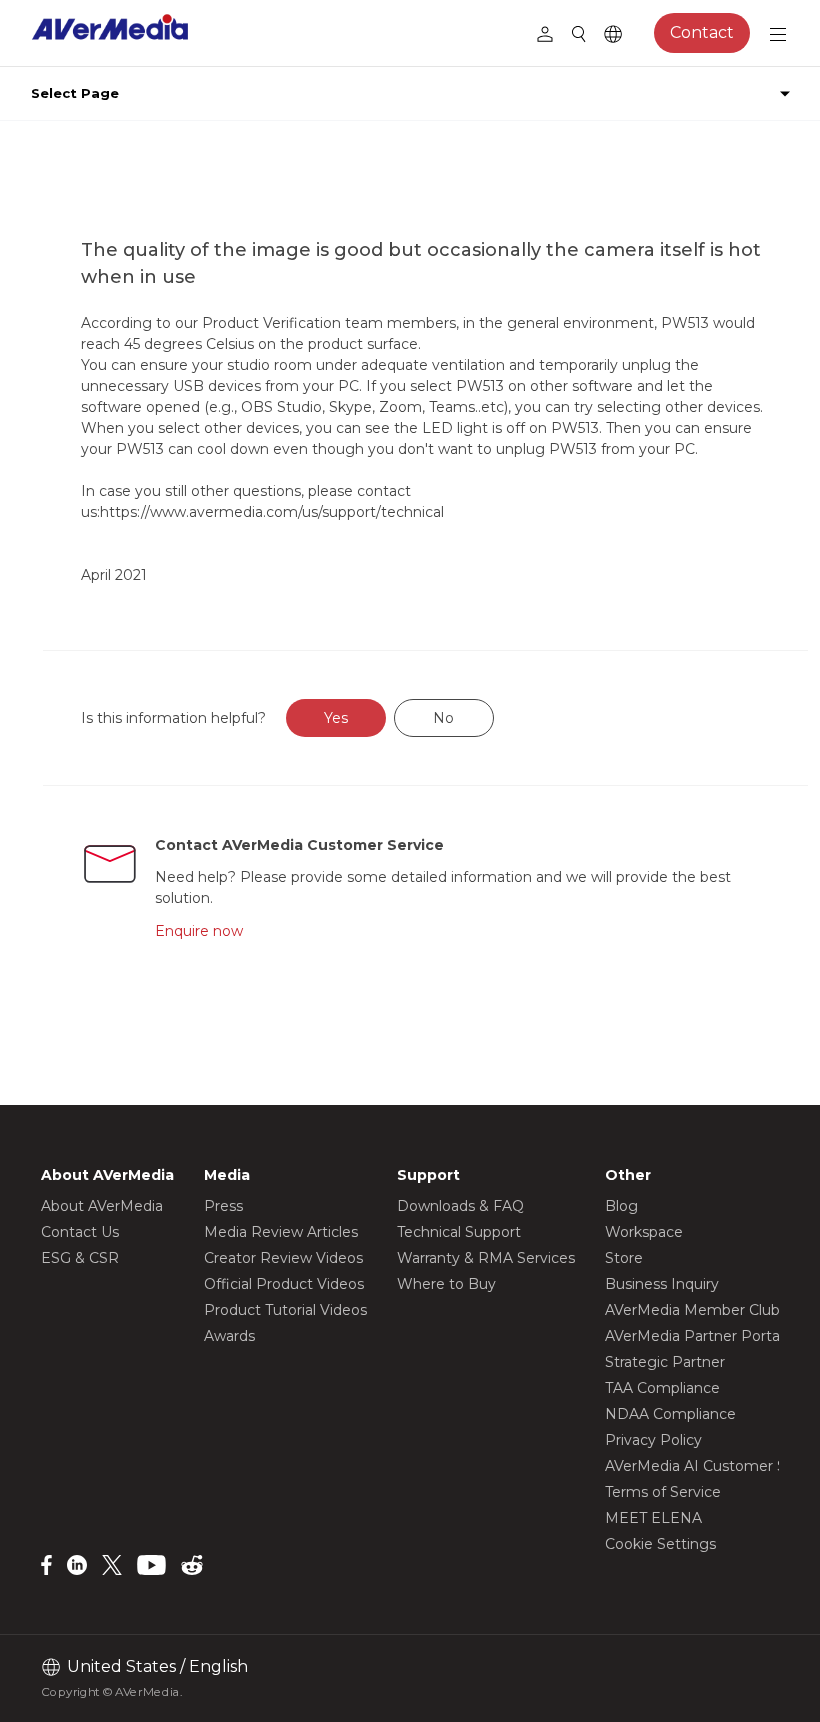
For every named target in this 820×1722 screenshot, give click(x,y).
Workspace (644, 1232)
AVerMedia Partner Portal (694, 1336)
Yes (336, 718)
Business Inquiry (662, 1284)
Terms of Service (663, 1492)
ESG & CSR (80, 1258)
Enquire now (199, 931)
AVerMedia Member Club (692, 1310)
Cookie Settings (660, 1544)
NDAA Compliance (670, 1414)
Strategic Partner (665, 1362)
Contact (702, 32)
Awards (229, 1336)
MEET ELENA (653, 1518)
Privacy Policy (653, 1440)
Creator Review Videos (283, 1258)
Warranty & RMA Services (486, 1258)
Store (624, 1258)
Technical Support (459, 1232)
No (443, 718)
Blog (621, 1206)
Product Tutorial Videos (285, 1310)
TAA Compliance (662, 1388)
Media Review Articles (281, 1232)
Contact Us (80, 1232)
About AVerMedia (102, 1206)
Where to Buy (446, 1284)
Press (223, 1206)
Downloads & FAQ (460, 1206)
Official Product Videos (284, 1284)
